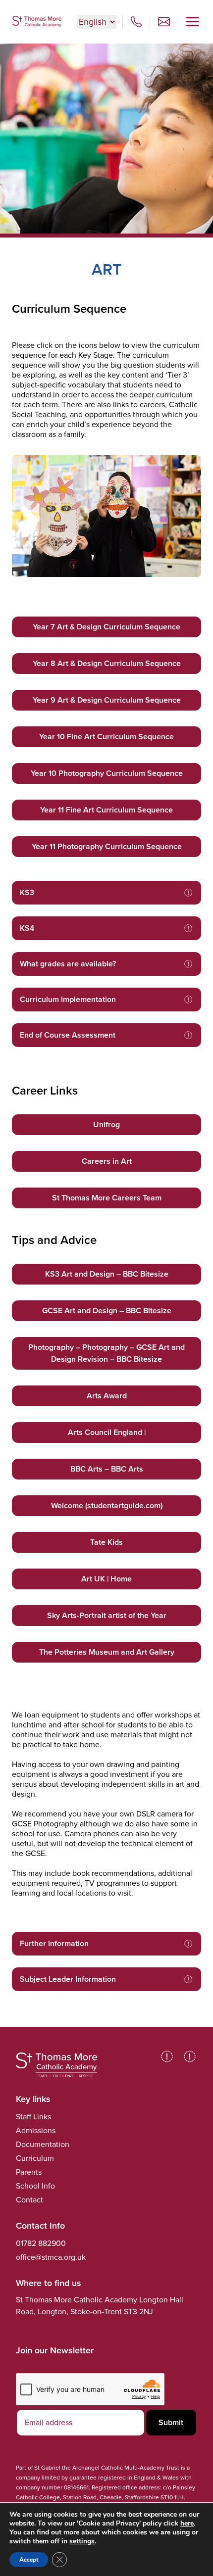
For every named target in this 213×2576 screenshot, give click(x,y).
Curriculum (35, 2158)
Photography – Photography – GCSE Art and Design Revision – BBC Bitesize (106, 1353)
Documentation (43, 2144)
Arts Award (107, 1396)
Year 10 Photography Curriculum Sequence (107, 773)
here (187, 2523)
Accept (29, 2560)
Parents (29, 2172)
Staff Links (33, 2117)
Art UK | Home (106, 1579)
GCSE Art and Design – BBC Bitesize (107, 1311)
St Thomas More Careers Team (107, 1198)
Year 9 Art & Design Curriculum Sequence (107, 700)
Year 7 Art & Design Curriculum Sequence (106, 627)
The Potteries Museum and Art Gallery (107, 1652)
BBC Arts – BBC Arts (107, 1469)
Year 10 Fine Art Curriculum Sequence (106, 737)
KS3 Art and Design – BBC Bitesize (107, 1274)
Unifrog (106, 1124)
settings (82, 2541)
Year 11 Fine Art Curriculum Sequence (106, 810)
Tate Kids (106, 1542)
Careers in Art (107, 1161)
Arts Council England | (107, 1432)
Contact (29, 2200)
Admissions (36, 2130)
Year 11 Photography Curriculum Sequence (107, 846)
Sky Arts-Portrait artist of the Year (107, 1615)
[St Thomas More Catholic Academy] (37, 22)
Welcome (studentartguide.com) (107, 1505)
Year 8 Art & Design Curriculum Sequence (107, 663)
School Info (35, 2186)
